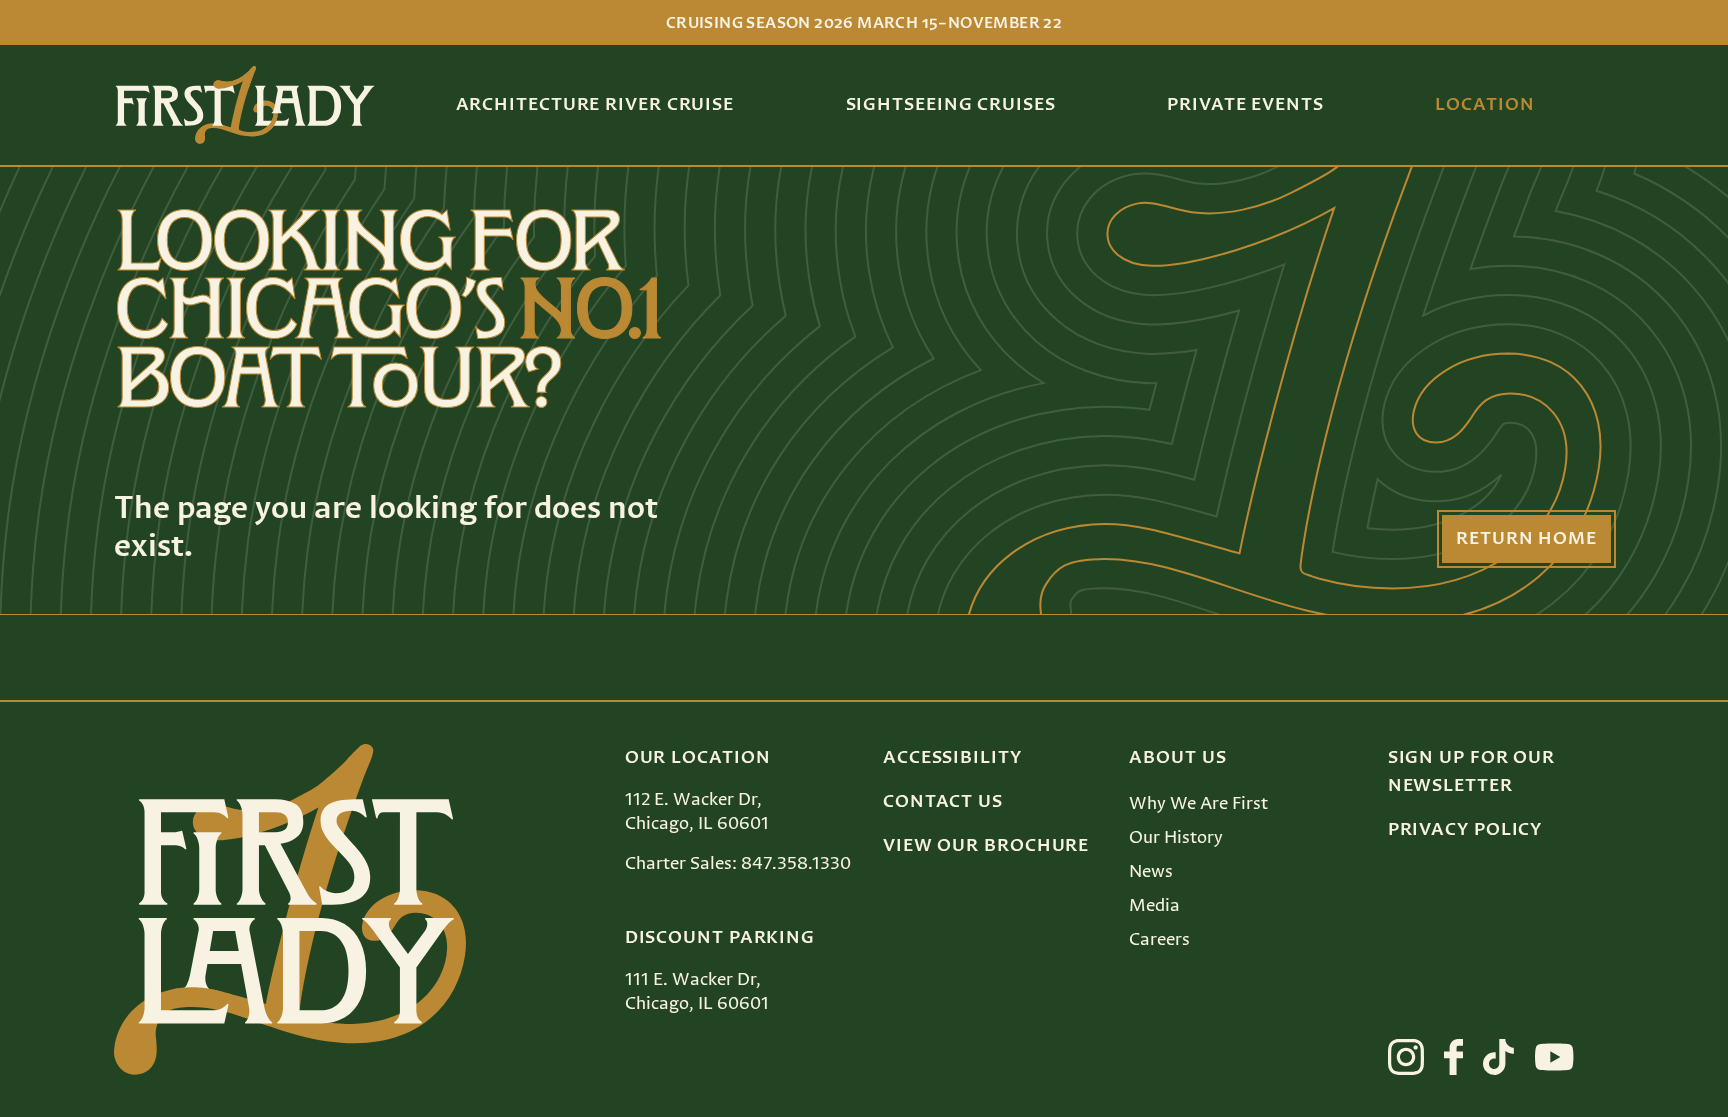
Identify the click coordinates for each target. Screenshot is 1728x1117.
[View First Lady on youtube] (1554, 1057)
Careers (1159, 940)
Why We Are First (1198, 804)
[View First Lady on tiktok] (1498, 1057)
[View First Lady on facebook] (1454, 1057)
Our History (1176, 838)
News (1151, 872)
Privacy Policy (1465, 830)
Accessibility (952, 758)
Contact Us (943, 802)
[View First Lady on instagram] (1406, 1057)
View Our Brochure (986, 846)
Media (1154, 906)
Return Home (1526, 539)
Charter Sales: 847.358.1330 (738, 864)
